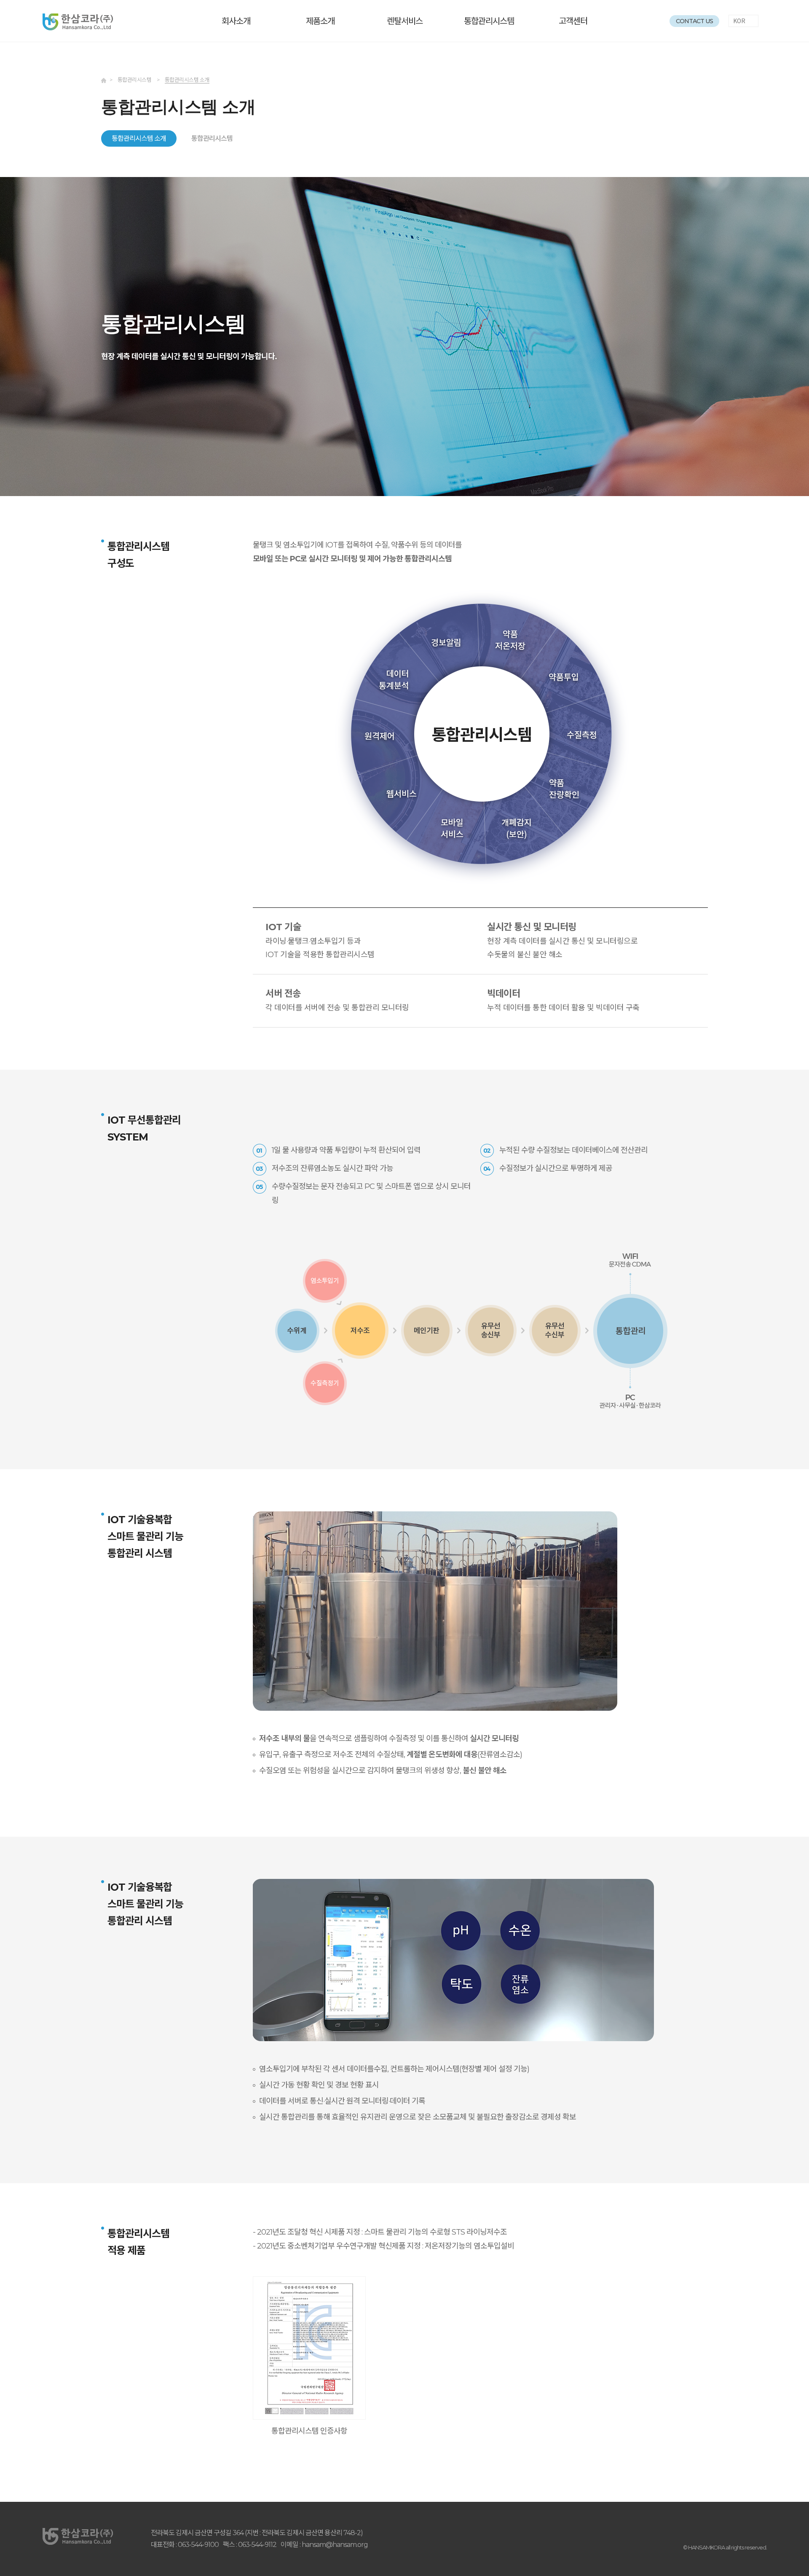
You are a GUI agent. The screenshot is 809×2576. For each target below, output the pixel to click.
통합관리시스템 (489, 21)
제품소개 (320, 21)
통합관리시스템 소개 (139, 138)
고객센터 (573, 21)
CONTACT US (694, 21)
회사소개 (236, 21)
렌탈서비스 (405, 21)
